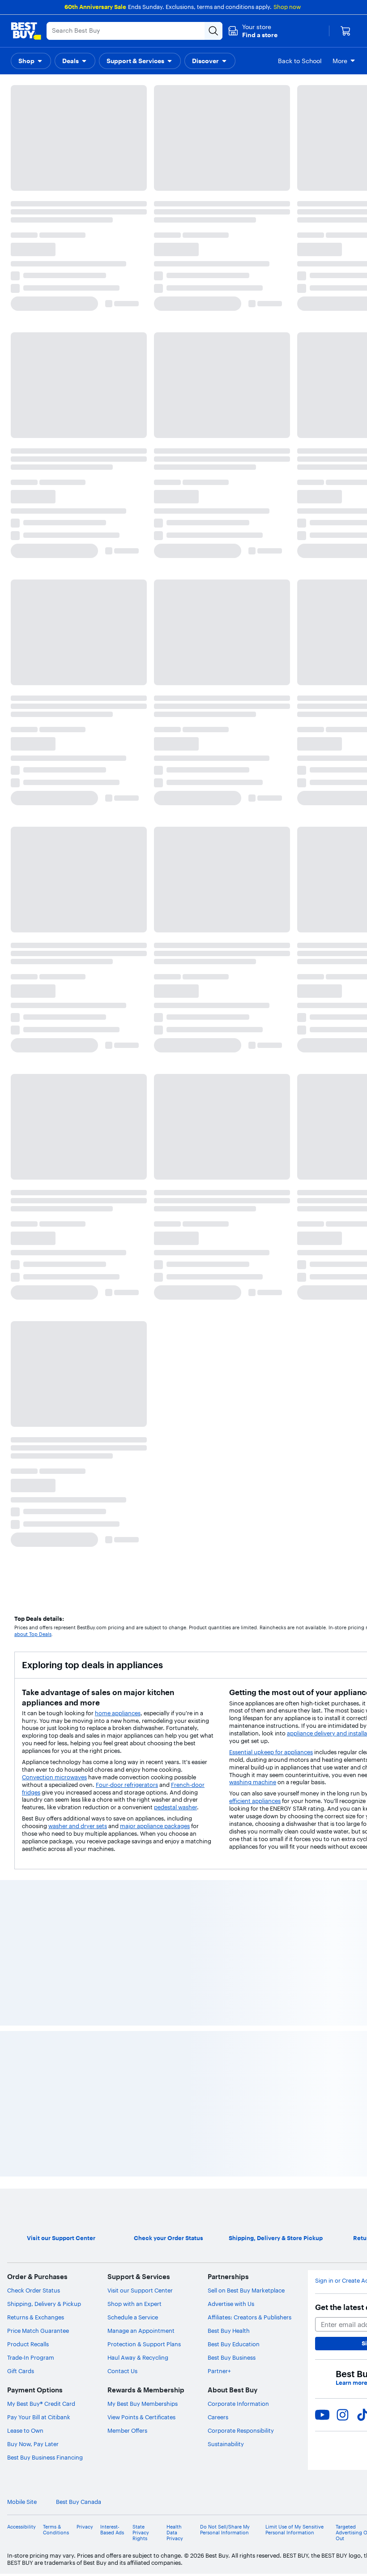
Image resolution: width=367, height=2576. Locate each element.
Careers (218, 1319)
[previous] (14, 638)
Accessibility (21, 1428)
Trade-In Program (31, 1259)
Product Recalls (28, 1246)
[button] (253, 31)
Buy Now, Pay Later (33, 1346)
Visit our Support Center (140, 1192)
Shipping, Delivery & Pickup (44, 1206)
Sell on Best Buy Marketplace (246, 1192)
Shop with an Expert (134, 1206)
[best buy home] (26, 31)
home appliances (118, 365)
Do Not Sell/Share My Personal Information (225, 1431)
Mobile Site (22, 1404)
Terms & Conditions (56, 1431)
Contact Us (122, 1273)
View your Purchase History (44, 181)
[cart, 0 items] (346, 31)
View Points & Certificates (141, 1319)
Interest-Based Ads (112, 1431)
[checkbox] (33, 136)
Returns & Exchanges (36, 1219)
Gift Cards (21, 1273)
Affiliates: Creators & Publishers (250, 1219)
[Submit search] (213, 31)
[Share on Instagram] (342, 1316)
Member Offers (127, 1332)
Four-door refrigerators (127, 437)
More (340, 61)
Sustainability (226, 1346)
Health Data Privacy (175, 1434)
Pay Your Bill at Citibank (39, 1319)
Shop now (287, 7)
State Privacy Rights (141, 1434)
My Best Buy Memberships (143, 1305)
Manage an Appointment (141, 1232)
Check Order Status (34, 1192)
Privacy (85, 1428)
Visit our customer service (258, 181)
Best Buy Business (232, 1259)
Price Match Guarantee (38, 1232)
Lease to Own (25, 1332)
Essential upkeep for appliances (271, 404)
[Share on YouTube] (322, 1316)
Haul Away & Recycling (138, 1259)
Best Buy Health (229, 1232)
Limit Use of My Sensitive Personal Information (294, 1431)
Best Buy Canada (79, 1404)
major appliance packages (155, 478)
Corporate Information (238, 1305)
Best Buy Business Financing (45, 1359)
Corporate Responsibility (241, 1332)
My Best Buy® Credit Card (41, 1305)
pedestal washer (175, 459)
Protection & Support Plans (144, 1246)
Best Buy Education (234, 1246)
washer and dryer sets (78, 478)
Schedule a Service (133, 1219)
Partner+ (219, 1273)
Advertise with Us (231, 1206)
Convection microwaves (54, 429)
